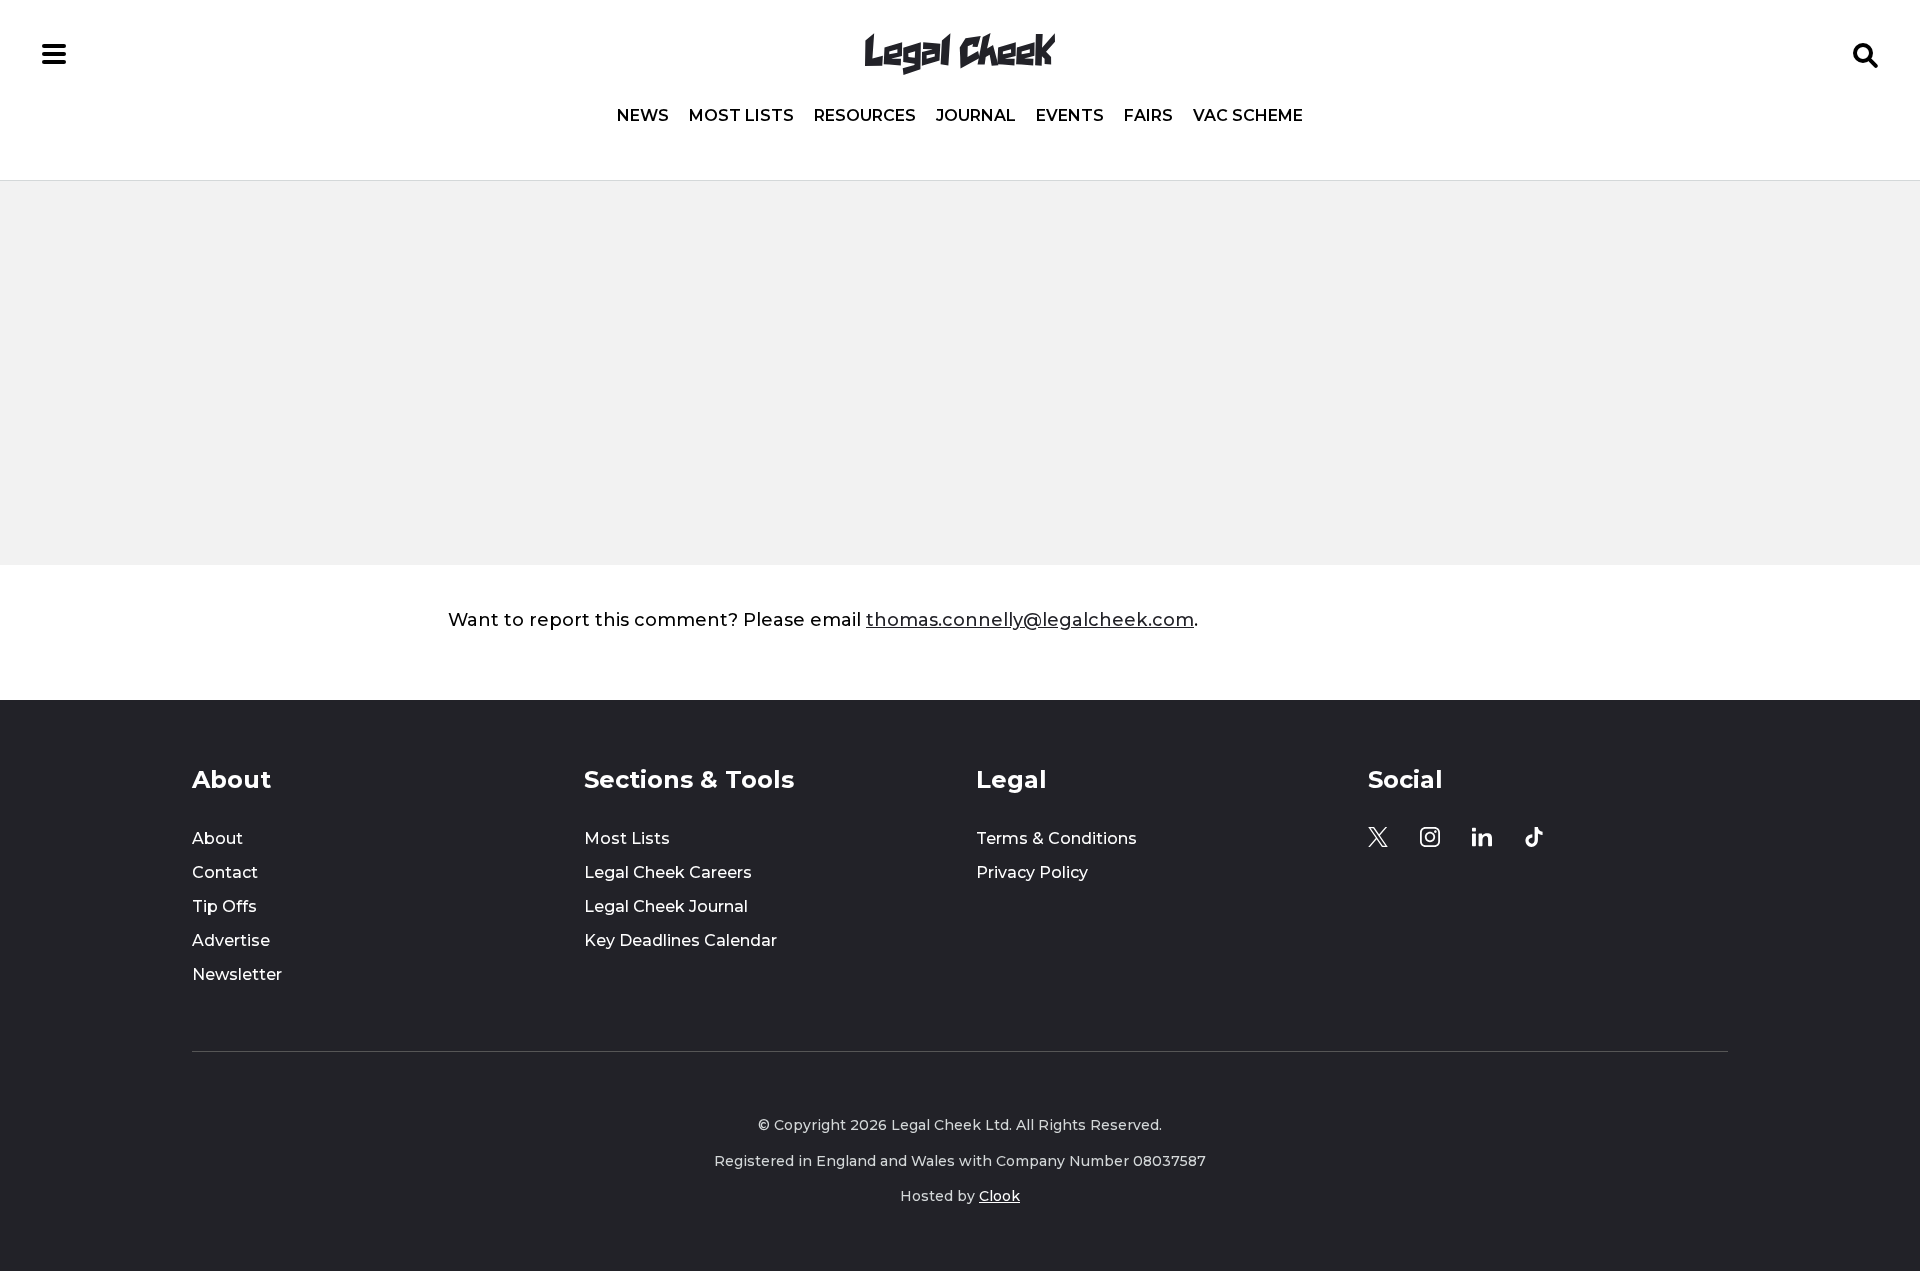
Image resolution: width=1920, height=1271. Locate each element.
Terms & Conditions (1056, 838)
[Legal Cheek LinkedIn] (1482, 837)
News (643, 116)
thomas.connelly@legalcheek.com (1030, 619)
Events (1070, 116)
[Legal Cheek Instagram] (1430, 837)
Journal (976, 116)
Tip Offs (224, 906)
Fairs (1148, 116)
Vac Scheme (1248, 116)
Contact (225, 872)
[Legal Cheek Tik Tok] (1534, 837)
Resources (865, 116)
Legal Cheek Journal (666, 906)
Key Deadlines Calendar (680, 940)
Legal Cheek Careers (668, 872)
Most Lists (741, 116)
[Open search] (1866, 54)
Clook (999, 1196)
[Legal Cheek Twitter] (1378, 837)
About (217, 838)
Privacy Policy (1032, 872)
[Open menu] (54, 54)
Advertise (231, 940)
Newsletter (237, 974)
